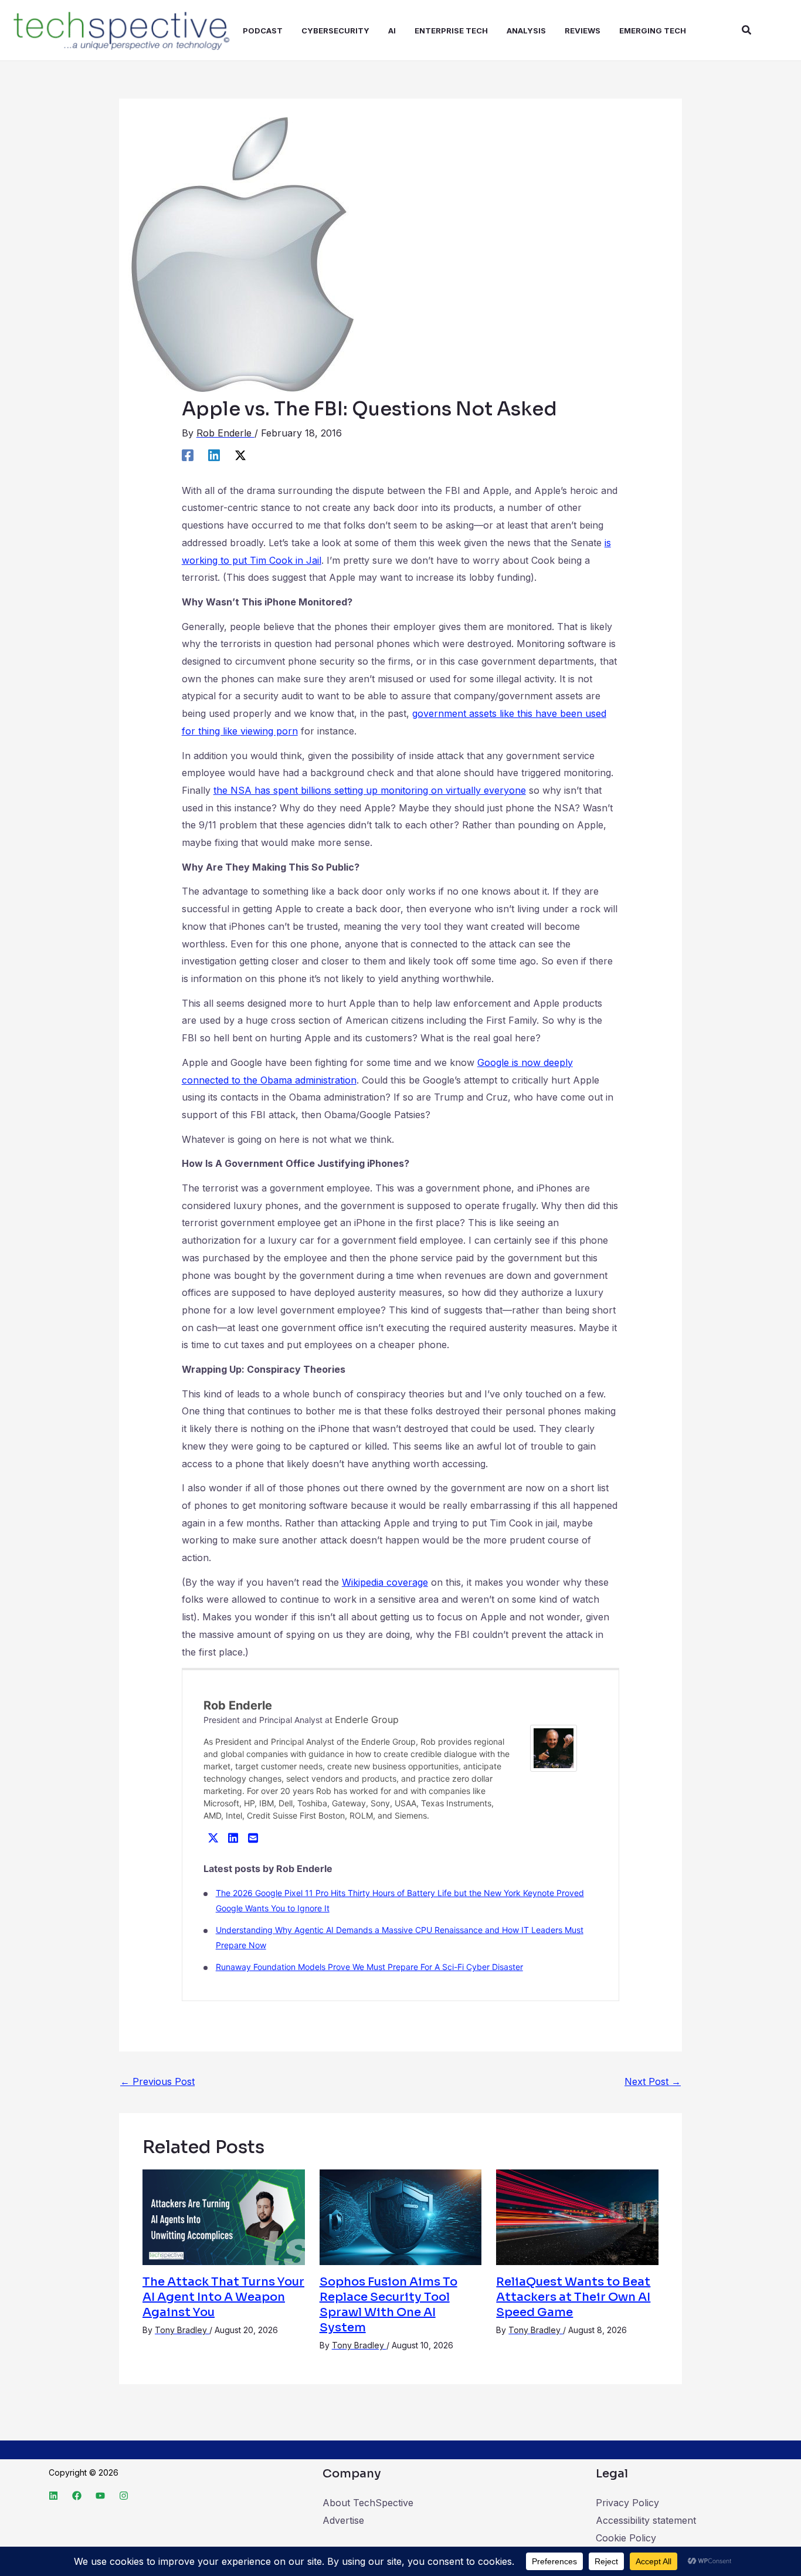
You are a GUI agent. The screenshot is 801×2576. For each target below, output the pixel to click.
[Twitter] (213, 1837)
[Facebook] (188, 455)
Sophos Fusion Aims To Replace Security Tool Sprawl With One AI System (388, 2305)
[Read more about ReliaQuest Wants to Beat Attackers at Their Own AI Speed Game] (577, 2216)
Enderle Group (367, 1719)
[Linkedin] (214, 455)
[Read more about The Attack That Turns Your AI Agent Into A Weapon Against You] (224, 2216)
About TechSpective (368, 2503)
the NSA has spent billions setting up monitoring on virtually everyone (370, 790)
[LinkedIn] (233, 1837)
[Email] (253, 1837)
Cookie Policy (626, 2538)
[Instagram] (124, 2496)
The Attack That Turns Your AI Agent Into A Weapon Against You (223, 2297)
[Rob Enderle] (554, 1748)
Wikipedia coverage (385, 1582)
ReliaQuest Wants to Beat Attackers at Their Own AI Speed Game (573, 2297)
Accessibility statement (646, 2520)
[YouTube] (100, 2496)
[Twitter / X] (240, 455)
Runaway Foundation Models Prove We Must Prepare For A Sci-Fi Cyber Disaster (369, 1967)
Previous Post (157, 2081)
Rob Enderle (238, 1705)
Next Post (653, 2081)
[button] (747, 30)
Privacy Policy (627, 2503)
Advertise (343, 2520)
